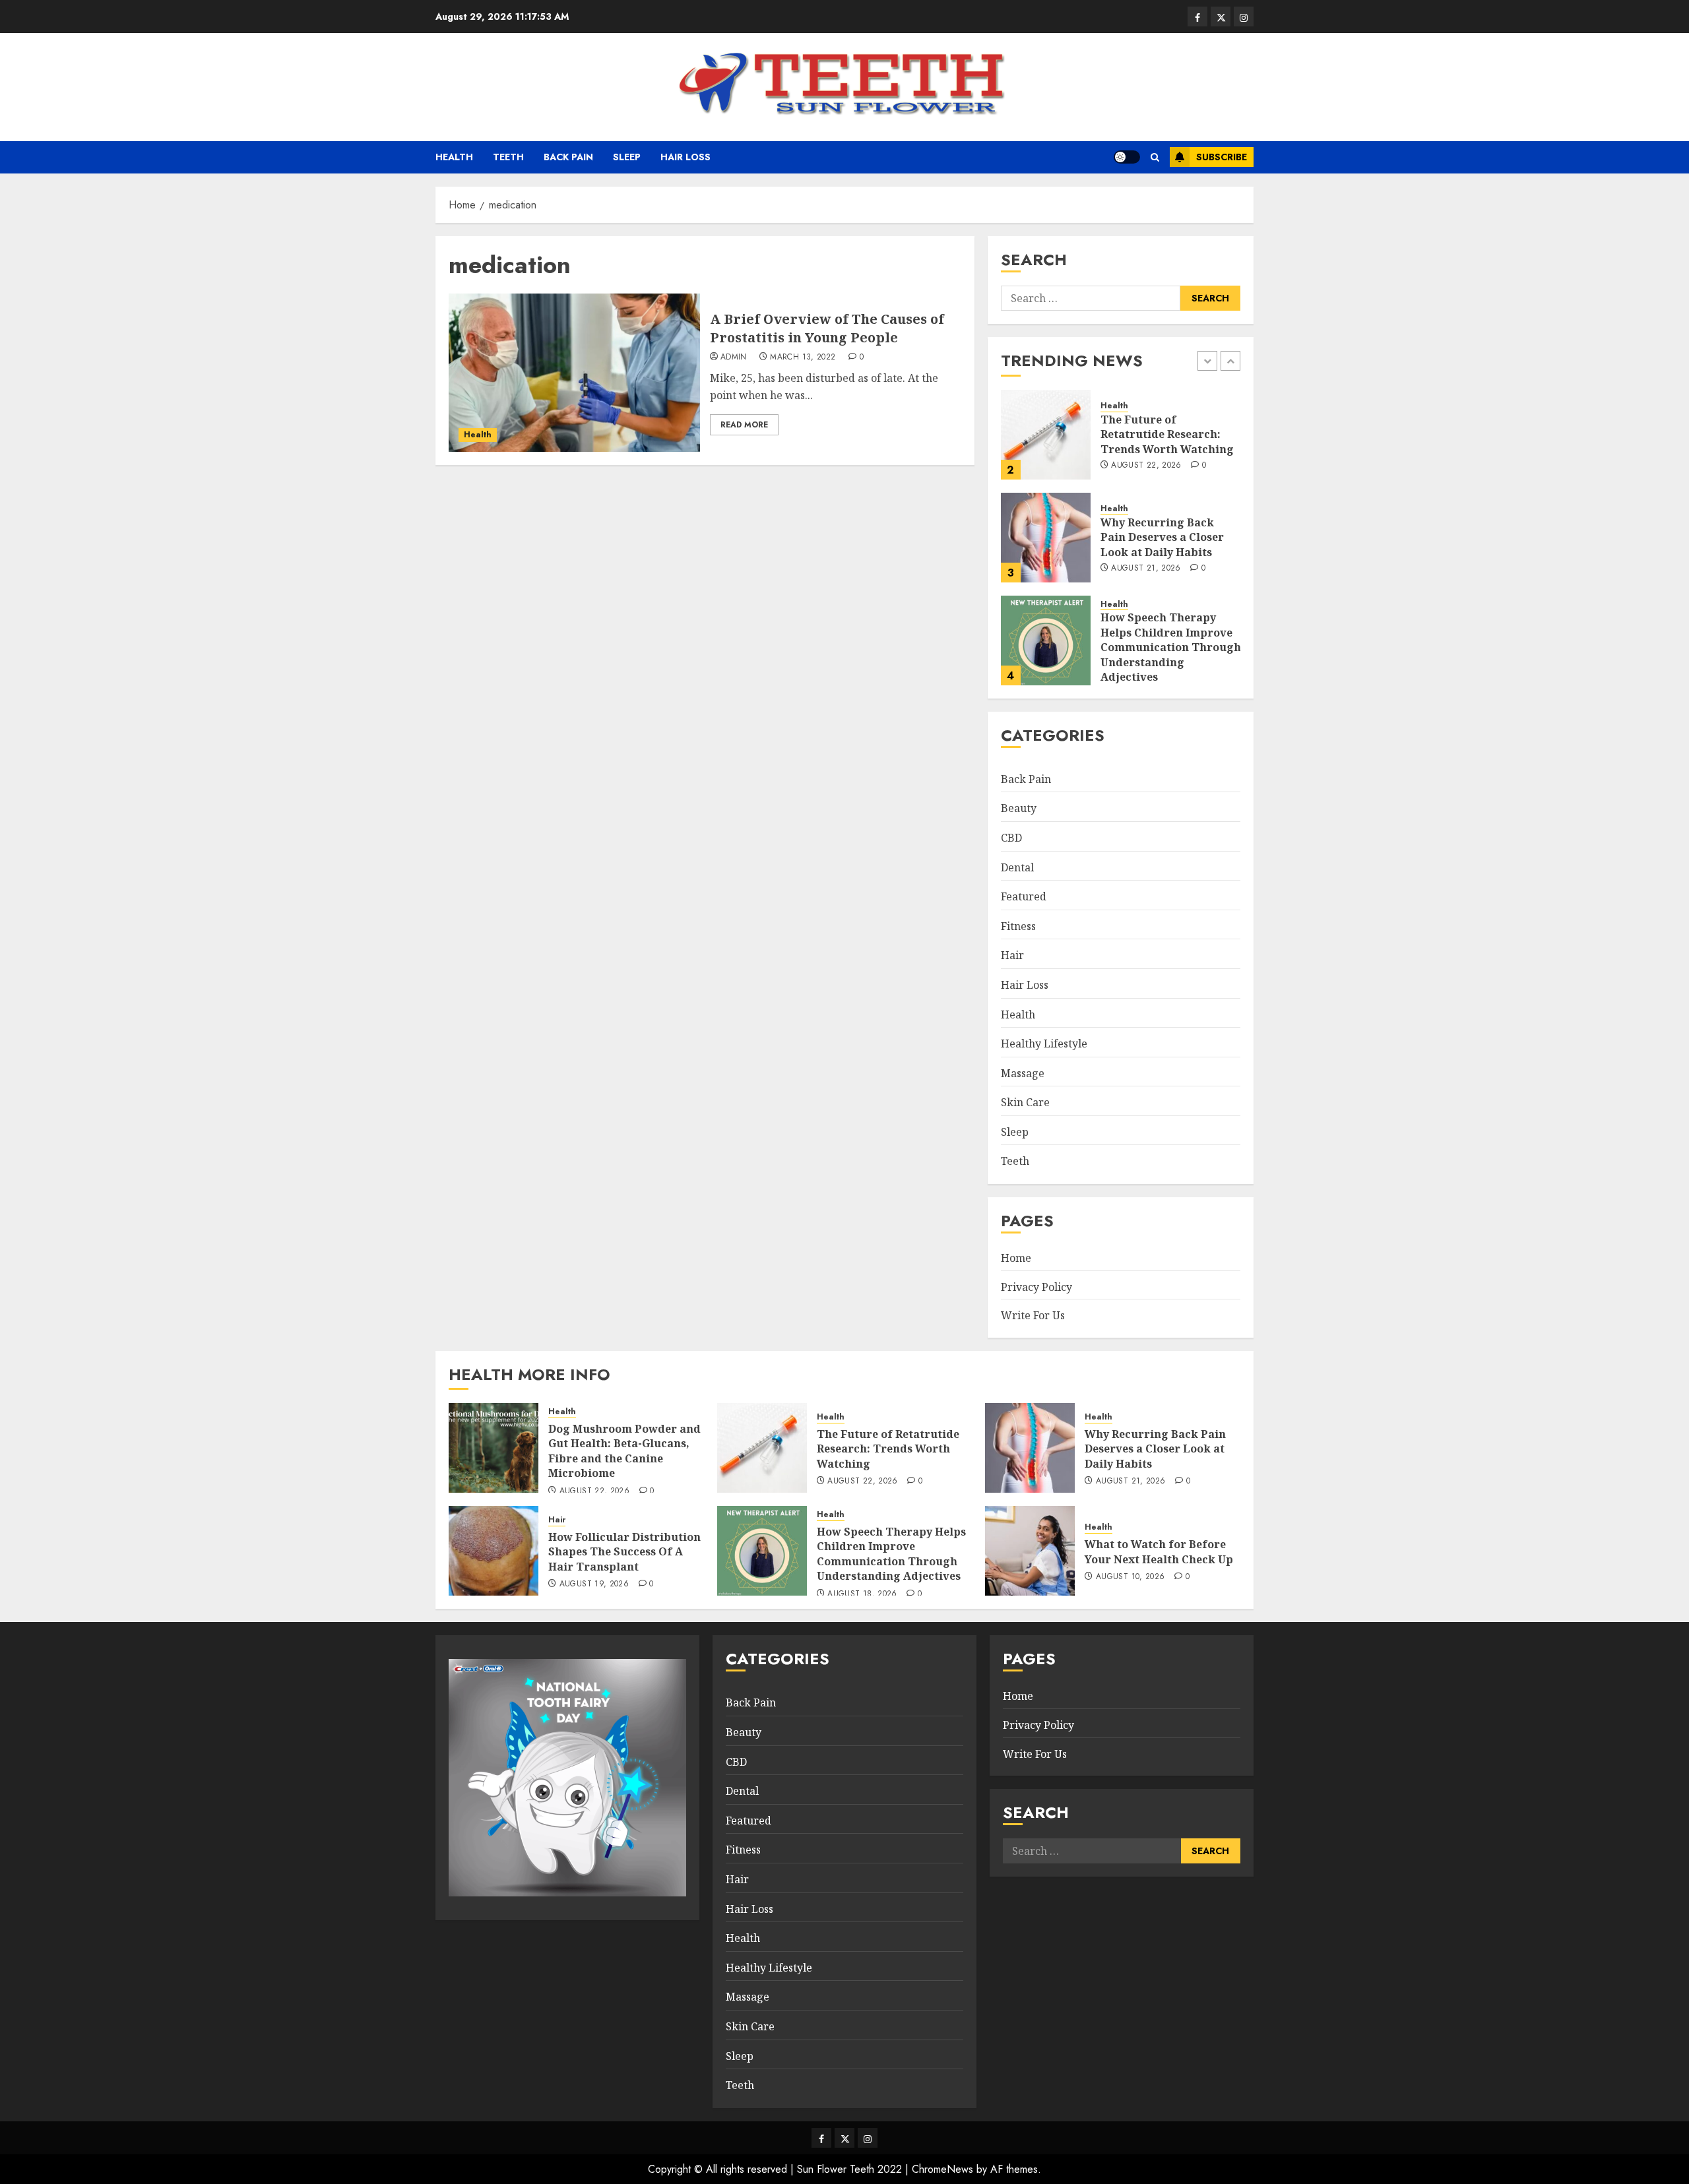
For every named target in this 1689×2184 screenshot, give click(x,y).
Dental (1017, 867)
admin (734, 358)
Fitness (1018, 926)
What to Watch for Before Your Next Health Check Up (1159, 1551)
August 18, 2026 (862, 1594)
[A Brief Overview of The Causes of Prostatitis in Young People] (574, 373)
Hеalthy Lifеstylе (1044, 1044)
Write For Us (1033, 1315)
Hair (1012, 955)
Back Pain (568, 157)
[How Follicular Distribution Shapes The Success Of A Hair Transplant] (494, 1551)
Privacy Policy (1036, 1287)
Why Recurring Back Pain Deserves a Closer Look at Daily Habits (1162, 537)
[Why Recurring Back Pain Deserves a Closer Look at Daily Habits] (1046, 538)
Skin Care (1025, 1102)
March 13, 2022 (803, 358)
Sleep (627, 157)
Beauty (1019, 808)
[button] (1155, 157)
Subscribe (1222, 157)
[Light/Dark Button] (1127, 157)
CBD (1011, 838)
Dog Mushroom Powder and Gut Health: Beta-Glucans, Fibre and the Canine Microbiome (624, 1451)
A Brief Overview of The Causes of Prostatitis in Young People (827, 328)
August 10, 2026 (1130, 1577)
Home (1016, 1258)
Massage (1023, 1073)
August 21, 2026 (1146, 569)
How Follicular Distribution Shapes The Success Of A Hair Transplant (624, 1552)
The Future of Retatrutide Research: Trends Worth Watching (1167, 434)
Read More (744, 425)
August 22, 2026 (1146, 466)
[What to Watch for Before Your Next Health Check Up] (1030, 1551)
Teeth (508, 157)
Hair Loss (685, 157)
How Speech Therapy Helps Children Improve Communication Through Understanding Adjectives (1171, 647)
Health (454, 157)
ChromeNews (942, 2169)
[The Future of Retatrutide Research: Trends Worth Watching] (1046, 435)
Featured (1024, 896)
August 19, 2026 (594, 1584)
